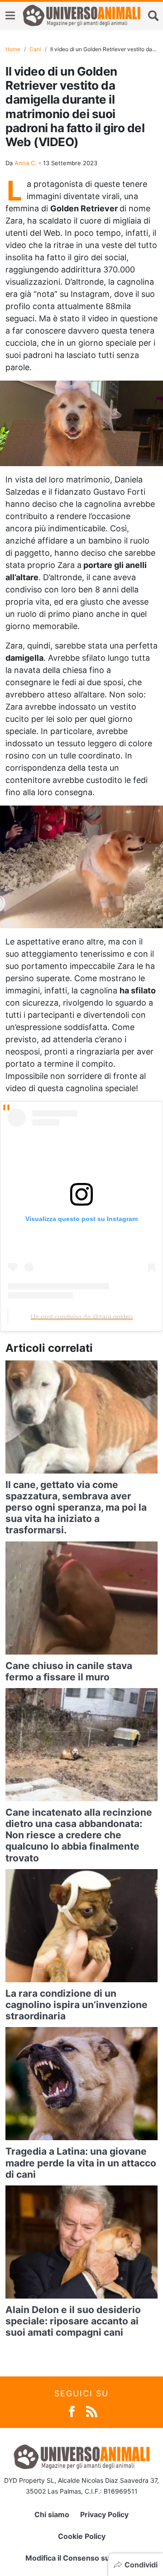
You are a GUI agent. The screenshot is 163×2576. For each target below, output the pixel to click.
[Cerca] (153, 15)
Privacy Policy (104, 2514)
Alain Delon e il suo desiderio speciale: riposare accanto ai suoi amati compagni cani (73, 2321)
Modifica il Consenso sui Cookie (82, 2558)
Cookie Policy (82, 2536)
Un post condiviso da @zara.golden (82, 1317)
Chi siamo (52, 2514)
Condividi (141, 2565)
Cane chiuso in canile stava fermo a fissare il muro (69, 1671)
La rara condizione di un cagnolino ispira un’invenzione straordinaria (77, 2005)
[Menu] (10, 16)
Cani (35, 49)
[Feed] (92, 2411)
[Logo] (81, 15)
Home (13, 49)
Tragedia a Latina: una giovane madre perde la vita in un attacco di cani (81, 2163)
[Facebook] (72, 2411)
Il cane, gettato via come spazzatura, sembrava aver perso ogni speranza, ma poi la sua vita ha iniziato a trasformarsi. (76, 1507)
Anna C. (26, 163)
